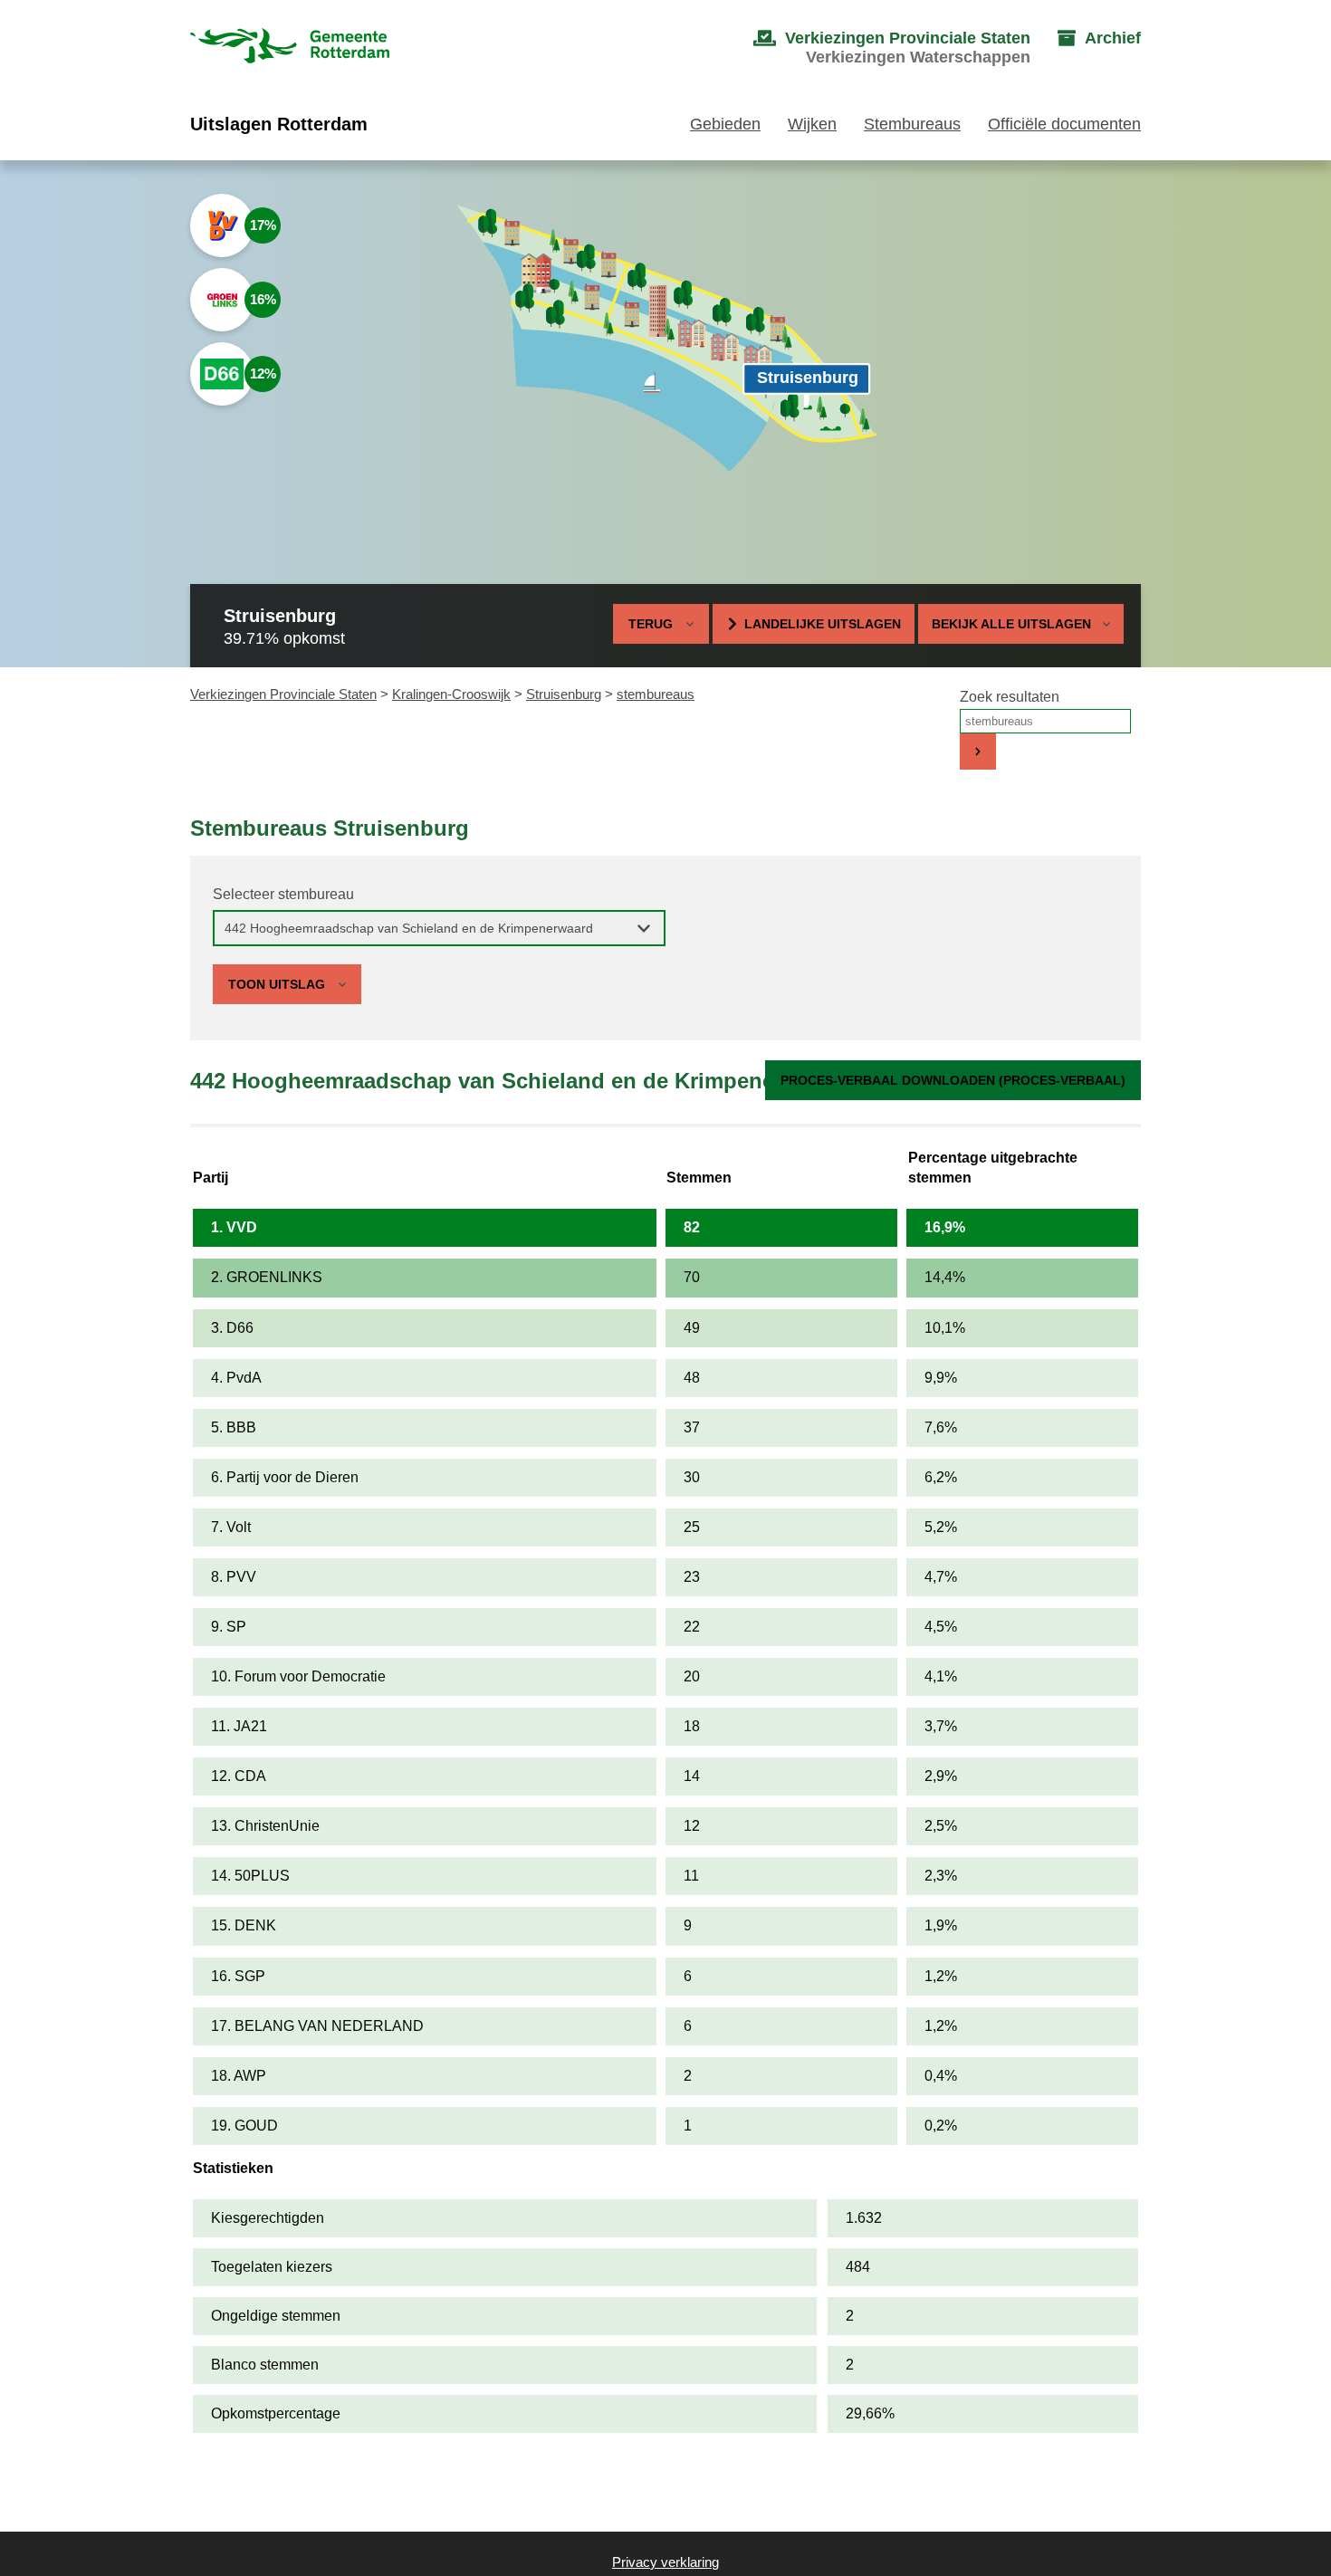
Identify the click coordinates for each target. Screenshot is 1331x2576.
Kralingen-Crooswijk (451, 694)
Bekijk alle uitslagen (1011, 624)
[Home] (290, 48)
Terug (651, 624)
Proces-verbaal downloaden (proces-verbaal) (953, 1080)
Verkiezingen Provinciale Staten (283, 694)
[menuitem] (874, 48)
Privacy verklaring (665, 2562)
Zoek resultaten (1010, 697)
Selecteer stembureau (283, 894)
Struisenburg (564, 694)
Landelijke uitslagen (823, 624)
